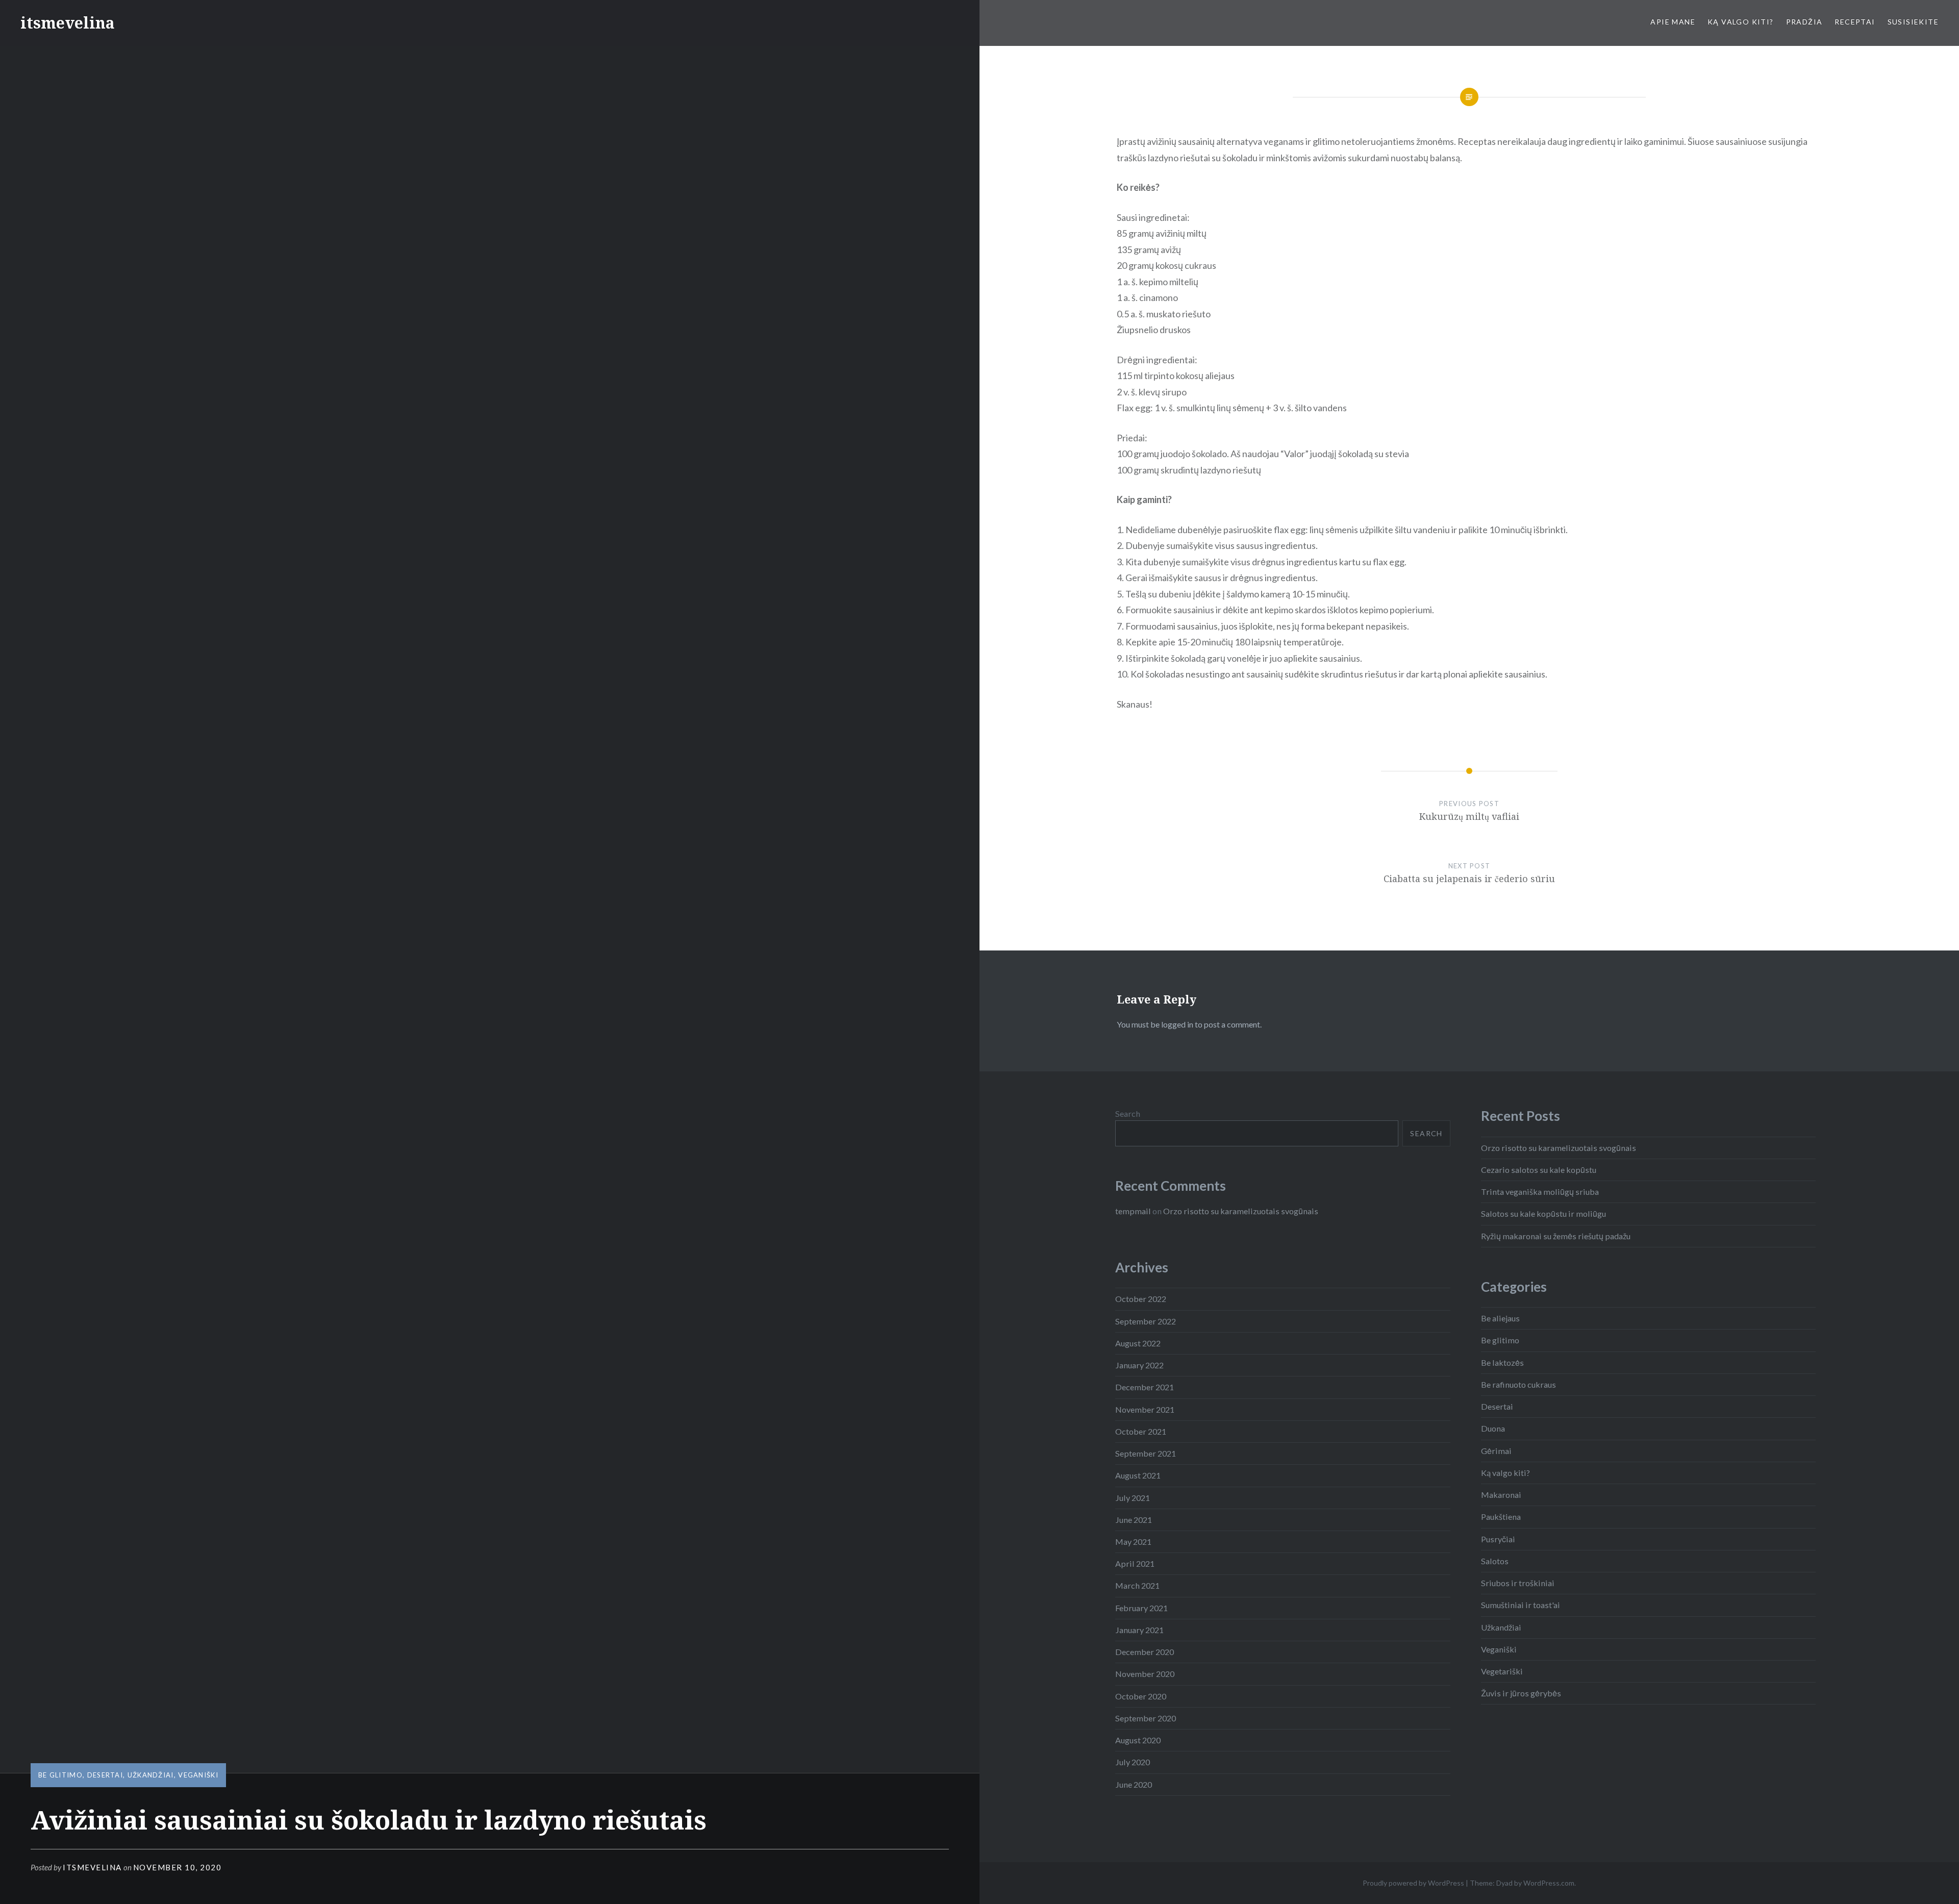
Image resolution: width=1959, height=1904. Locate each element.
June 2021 (1134, 1520)
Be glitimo (60, 1775)
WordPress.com (1549, 1883)
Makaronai (1501, 1495)
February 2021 (1141, 1608)
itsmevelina (68, 23)
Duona (1493, 1428)
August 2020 (1138, 1740)
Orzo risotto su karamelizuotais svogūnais (1559, 1148)
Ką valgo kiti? (1741, 22)
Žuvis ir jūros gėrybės (1521, 1693)
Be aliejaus (1500, 1318)
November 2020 (1145, 1674)
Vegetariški (1502, 1671)
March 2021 (1137, 1585)
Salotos (1495, 1561)
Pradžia (1804, 22)
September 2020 (1146, 1718)
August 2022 (1138, 1343)
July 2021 (1133, 1498)
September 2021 (1146, 1453)
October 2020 (1141, 1696)
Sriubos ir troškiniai (1518, 1583)
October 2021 (1141, 1431)
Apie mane (1673, 22)
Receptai (1855, 22)
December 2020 (1145, 1652)
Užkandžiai (151, 1775)
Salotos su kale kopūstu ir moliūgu (1543, 1213)
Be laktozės (1502, 1362)
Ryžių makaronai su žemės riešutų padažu (1556, 1236)
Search (1128, 1113)
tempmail (1133, 1211)
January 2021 (1139, 1630)
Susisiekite (1913, 22)
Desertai (105, 1775)
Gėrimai (1496, 1451)
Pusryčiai (1498, 1539)
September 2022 (1146, 1321)
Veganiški (198, 1775)
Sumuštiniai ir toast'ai (1521, 1605)
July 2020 (1133, 1762)
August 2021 (1138, 1475)
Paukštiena (1501, 1517)
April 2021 (1135, 1563)
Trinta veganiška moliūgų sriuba (1540, 1192)
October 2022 (1141, 1299)
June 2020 (1134, 1784)
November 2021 (1145, 1409)
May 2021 (1133, 1542)
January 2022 (1139, 1365)
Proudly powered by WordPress (1413, 1883)
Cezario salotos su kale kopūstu (1539, 1170)
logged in (1177, 1024)
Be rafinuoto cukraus (1518, 1384)
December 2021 (1145, 1387)
